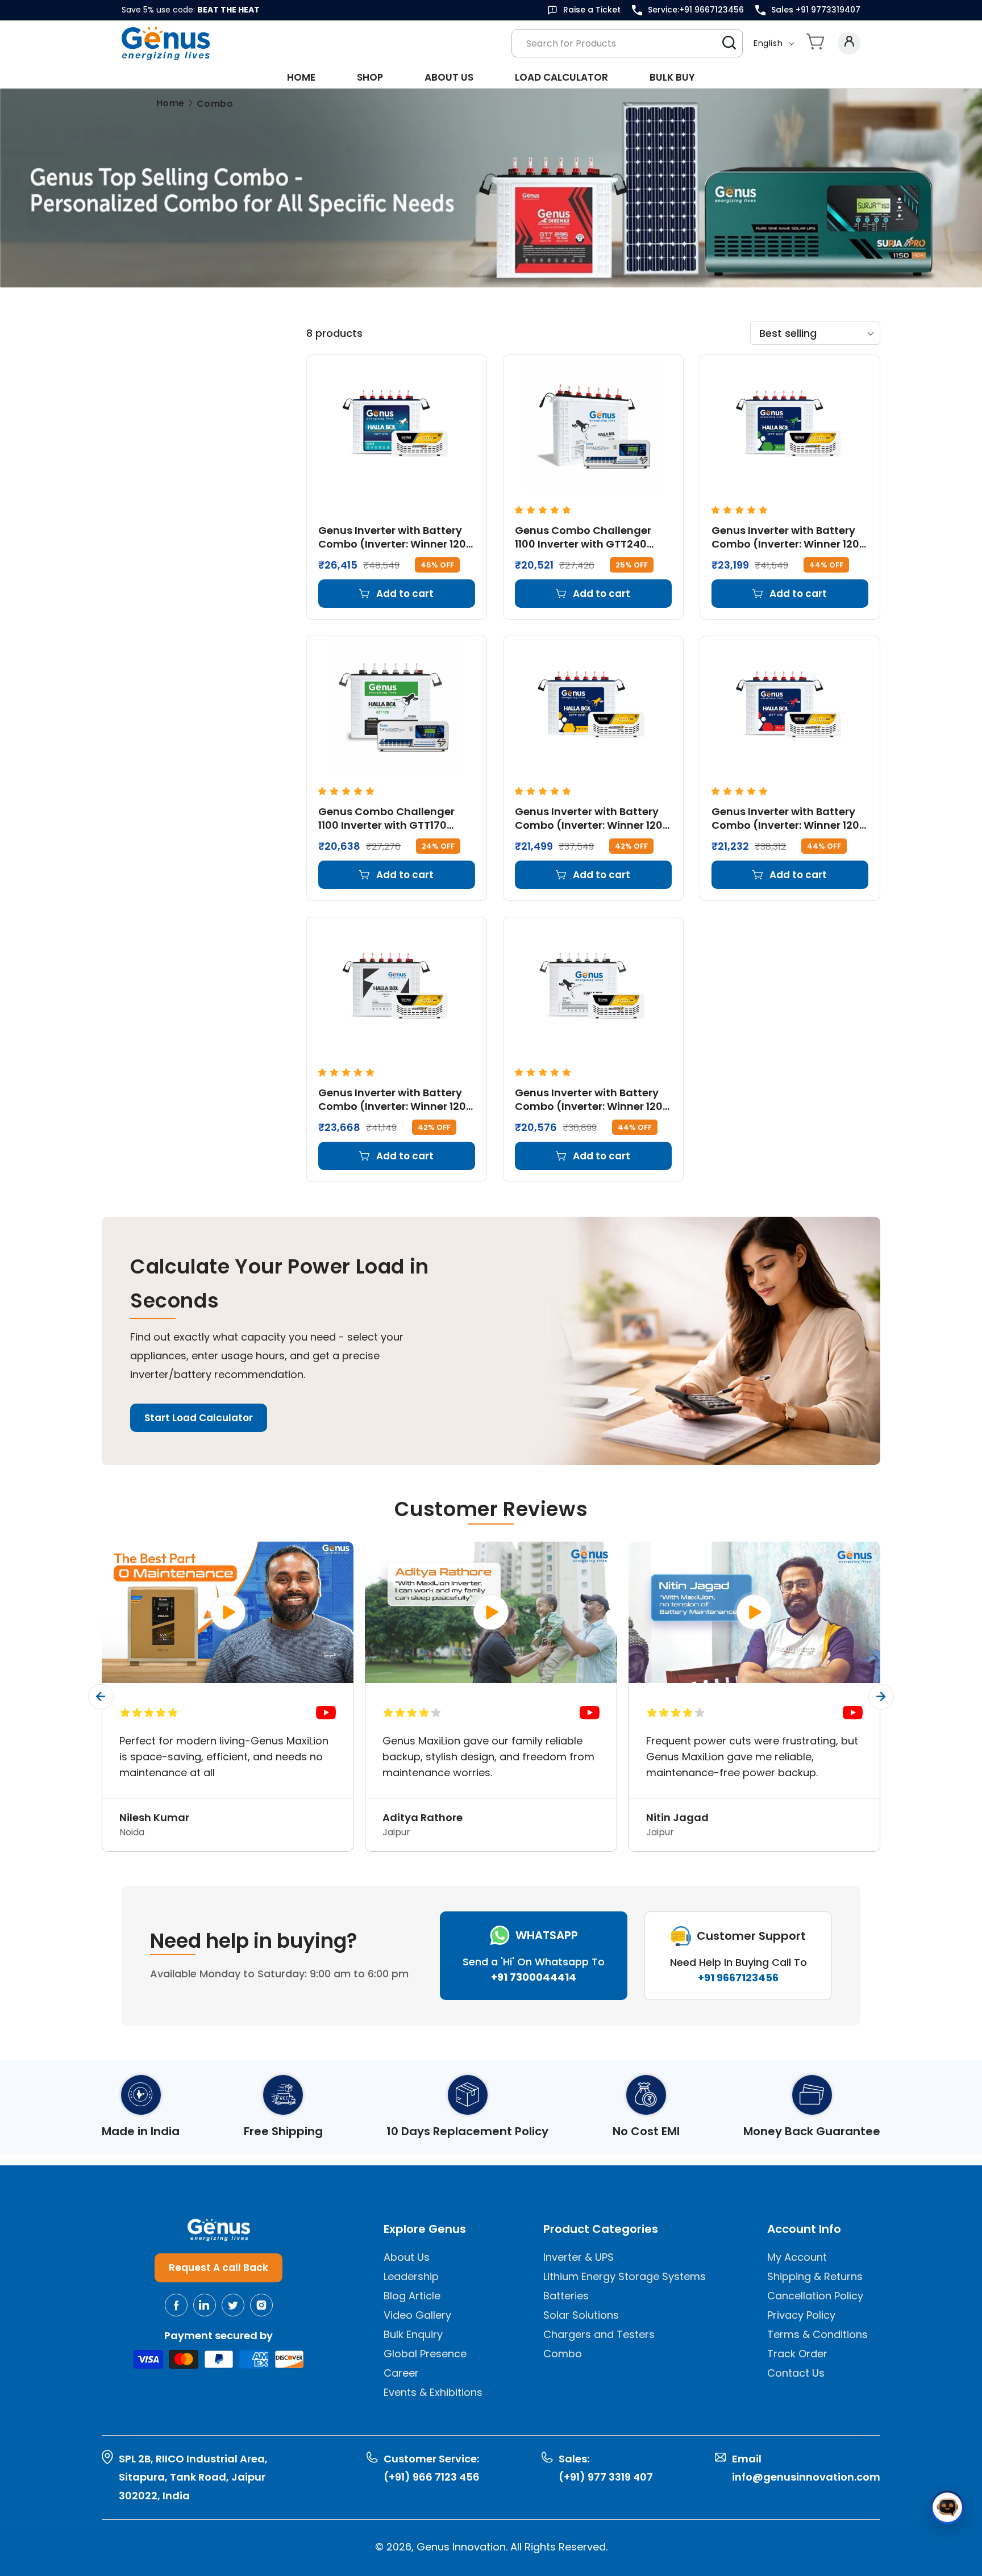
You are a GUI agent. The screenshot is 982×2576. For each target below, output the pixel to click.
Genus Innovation (461, 2547)
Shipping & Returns (815, 2276)
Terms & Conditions (817, 2334)
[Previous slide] (101, 1696)
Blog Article (412, 2296)
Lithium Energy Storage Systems (625, 2276)
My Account (797, 2257)
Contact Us (796, 2373)
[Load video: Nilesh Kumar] (228, 1612)
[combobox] (627, 43)
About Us (407, 2257)
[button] (816, 43)
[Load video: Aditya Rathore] (491, 1612)
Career (401, 2373)
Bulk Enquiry (413, 2334)
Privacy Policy (801, 2315)
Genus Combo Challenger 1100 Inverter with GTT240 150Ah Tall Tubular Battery (584, 537)
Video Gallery (417, 2315)
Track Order (797, 2354)
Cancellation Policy (815, 2296)
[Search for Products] (729, 43)
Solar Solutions (581, 2315)
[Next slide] (881, 1696)
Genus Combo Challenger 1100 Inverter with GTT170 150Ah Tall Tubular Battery (387, 818)
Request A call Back (219, 2268)
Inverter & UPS (579, 2257)
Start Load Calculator (199, 1418)
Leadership (411, 2276)
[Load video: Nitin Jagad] (754, 1612)
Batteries (566, 2296)
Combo (563, 2354)
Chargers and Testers (599, 2334)
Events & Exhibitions (433, 2392)
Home (170, 103)
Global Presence (425, 2354)
